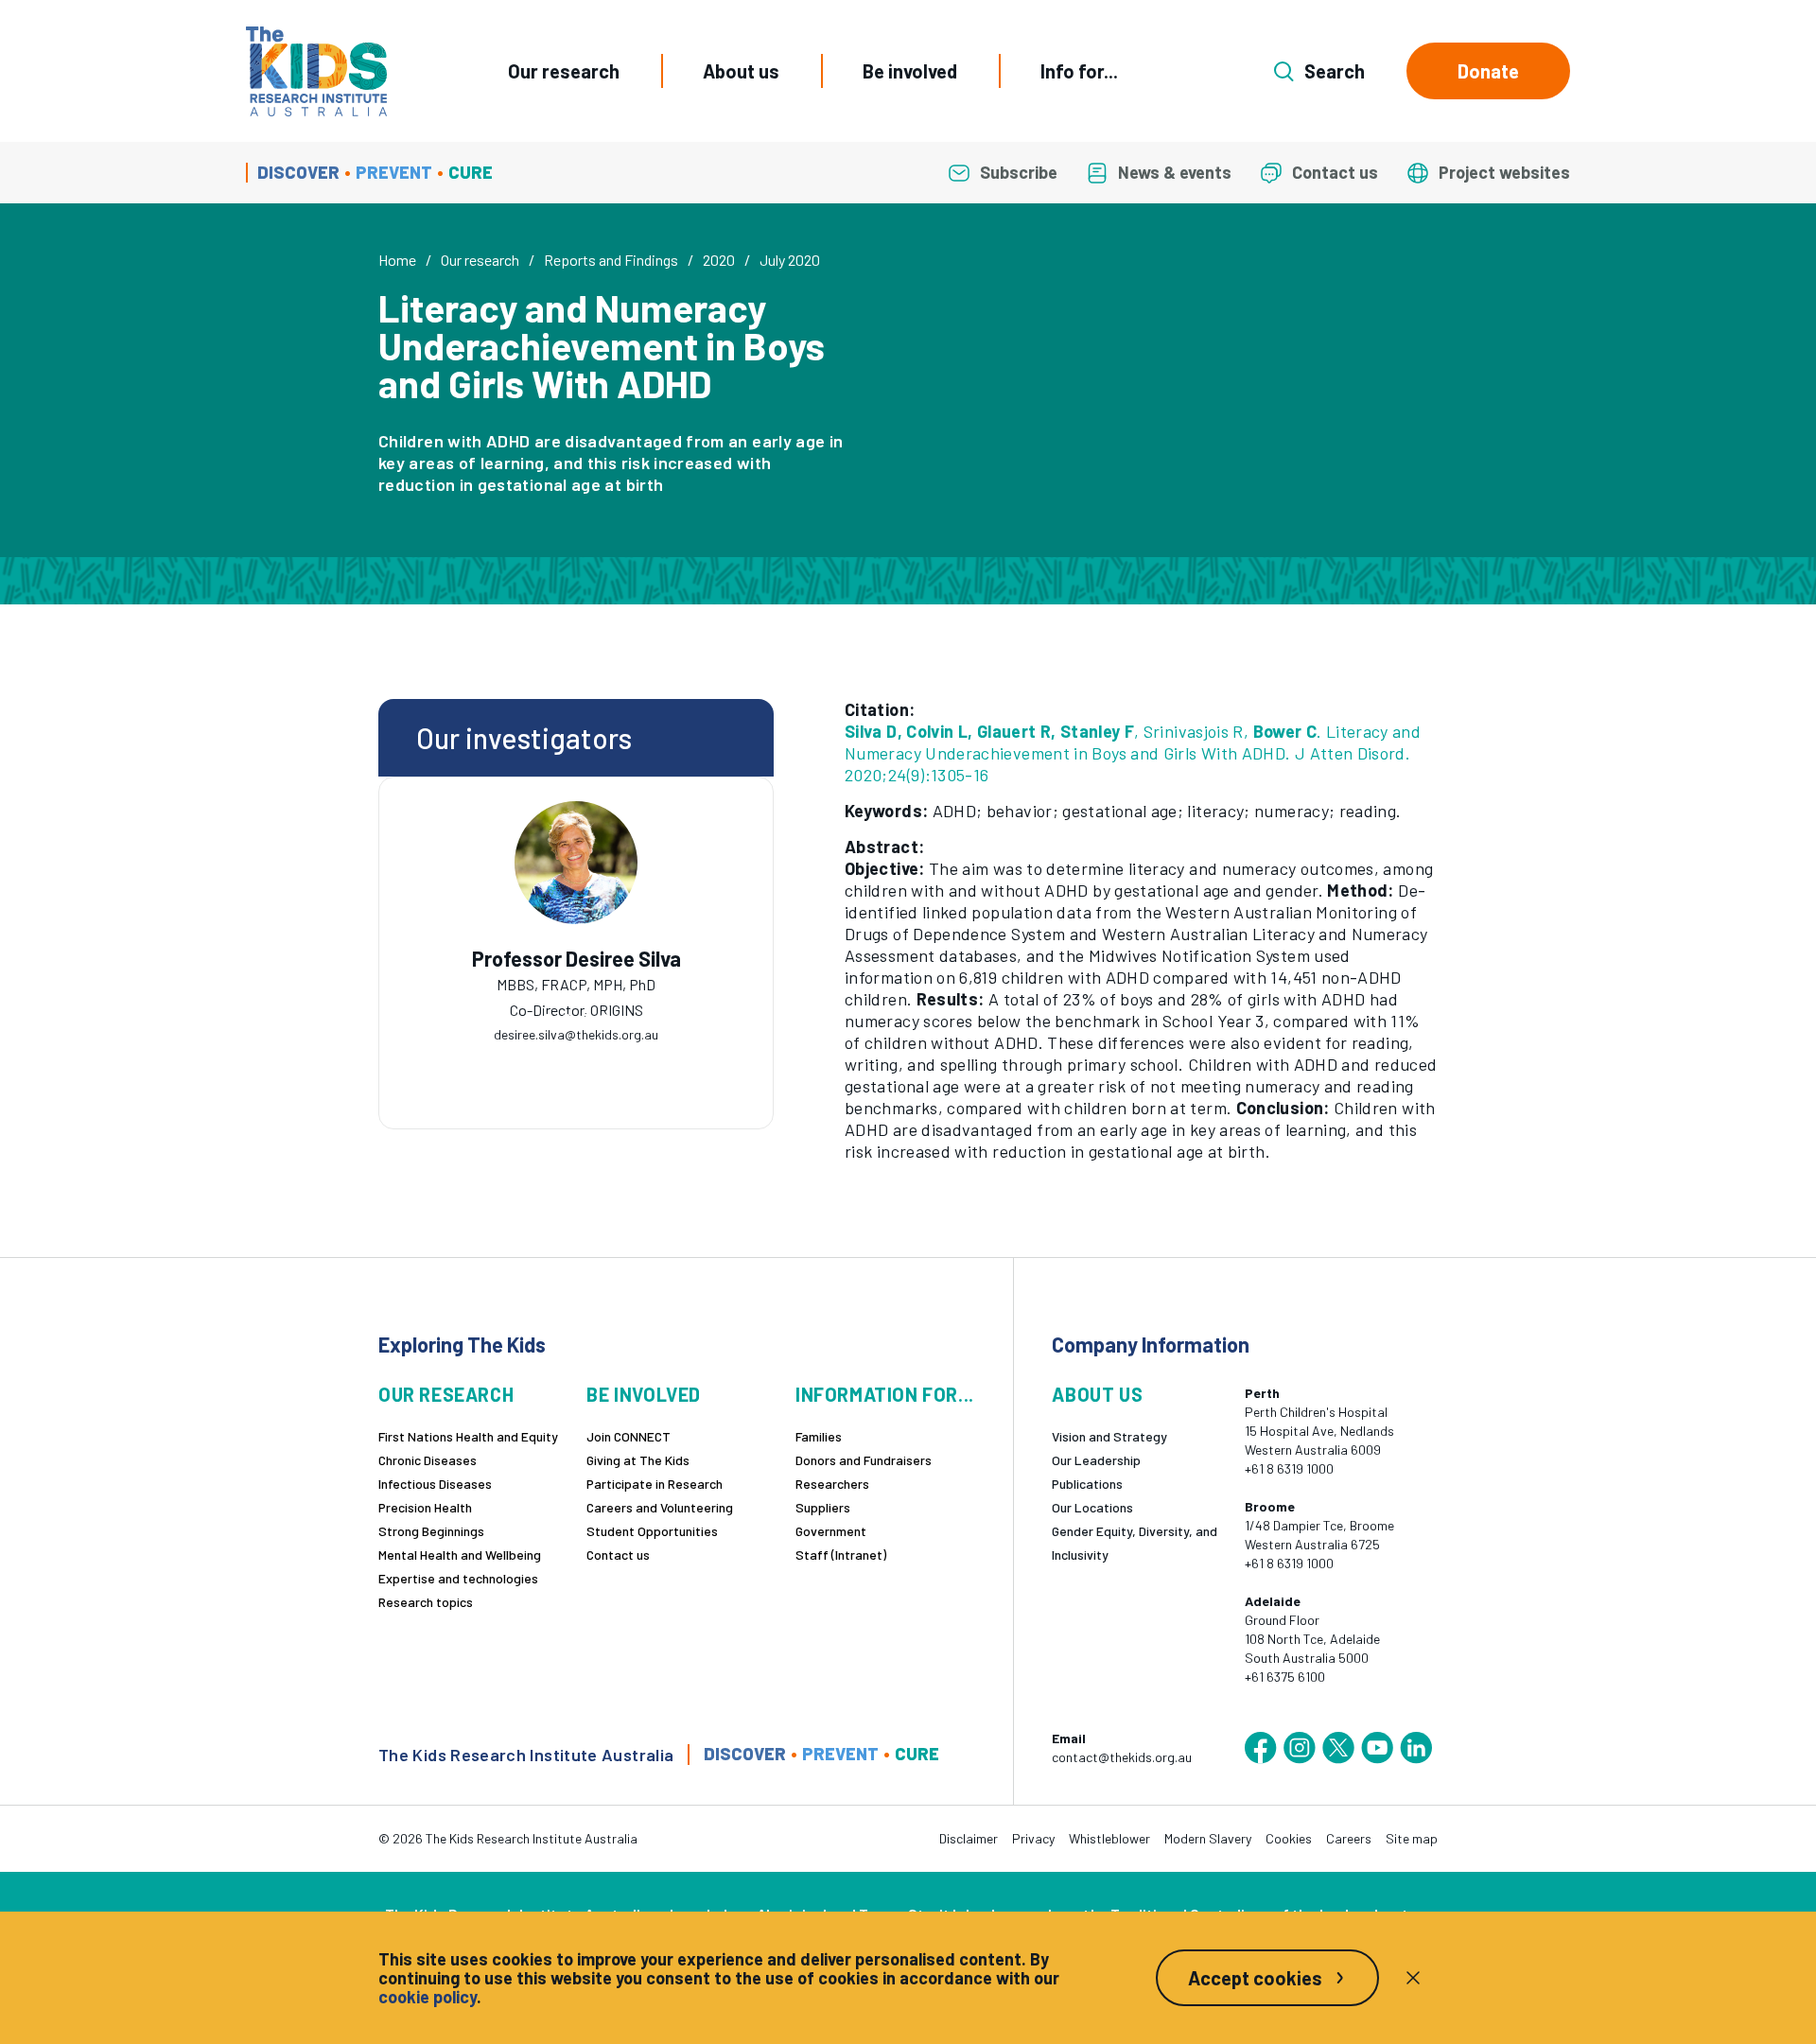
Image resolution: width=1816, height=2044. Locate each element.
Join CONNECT (629, 1436)
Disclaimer (969, 1838)
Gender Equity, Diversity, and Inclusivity (1135, 1543)
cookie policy (428, 1997)
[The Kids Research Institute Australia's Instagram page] (1300, 1748)
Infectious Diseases (435, 1484)
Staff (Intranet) (841, 1555)
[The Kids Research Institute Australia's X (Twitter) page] (1338, 1748)
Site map (1412, 1838)
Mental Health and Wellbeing (460, 1555)
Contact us (618, 1555)
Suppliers (823, 1507)
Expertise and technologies (458, 1578)
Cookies (1289, 1838)
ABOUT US (1097, 1395)
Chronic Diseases (428, 1460)
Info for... (1079, 71)
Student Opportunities (652, 1531)
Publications (1087, 1484)
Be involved (910, 71)
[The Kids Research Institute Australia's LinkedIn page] (1416, 1748)
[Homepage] (316, 71)
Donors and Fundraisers (864, 1460)
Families (819, 1436)
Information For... (885, 1395)
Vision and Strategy (1109, 1436)
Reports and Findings (611, 260)
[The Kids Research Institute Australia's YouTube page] (1377, 1748)
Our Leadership (1096, 1460)
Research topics (426, 1602)
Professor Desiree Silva (576, 959)
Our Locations (1092, 1507)
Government (831, 1531)
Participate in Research (655, 1484)
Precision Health (425, 1507)
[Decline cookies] (1413, 1978)
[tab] (548, 1019)
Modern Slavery (1208, 1838)
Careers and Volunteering (660, 1507)
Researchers (832, 1484)
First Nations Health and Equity (468, 1436)
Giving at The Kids (638, 1460)
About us (741, 71)
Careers (1349, 1838)
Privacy (1033, 1838)
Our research (564, 71)
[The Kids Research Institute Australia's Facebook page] (1261, 1748)
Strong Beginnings (431, 1531)
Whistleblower (1109, 1838)
